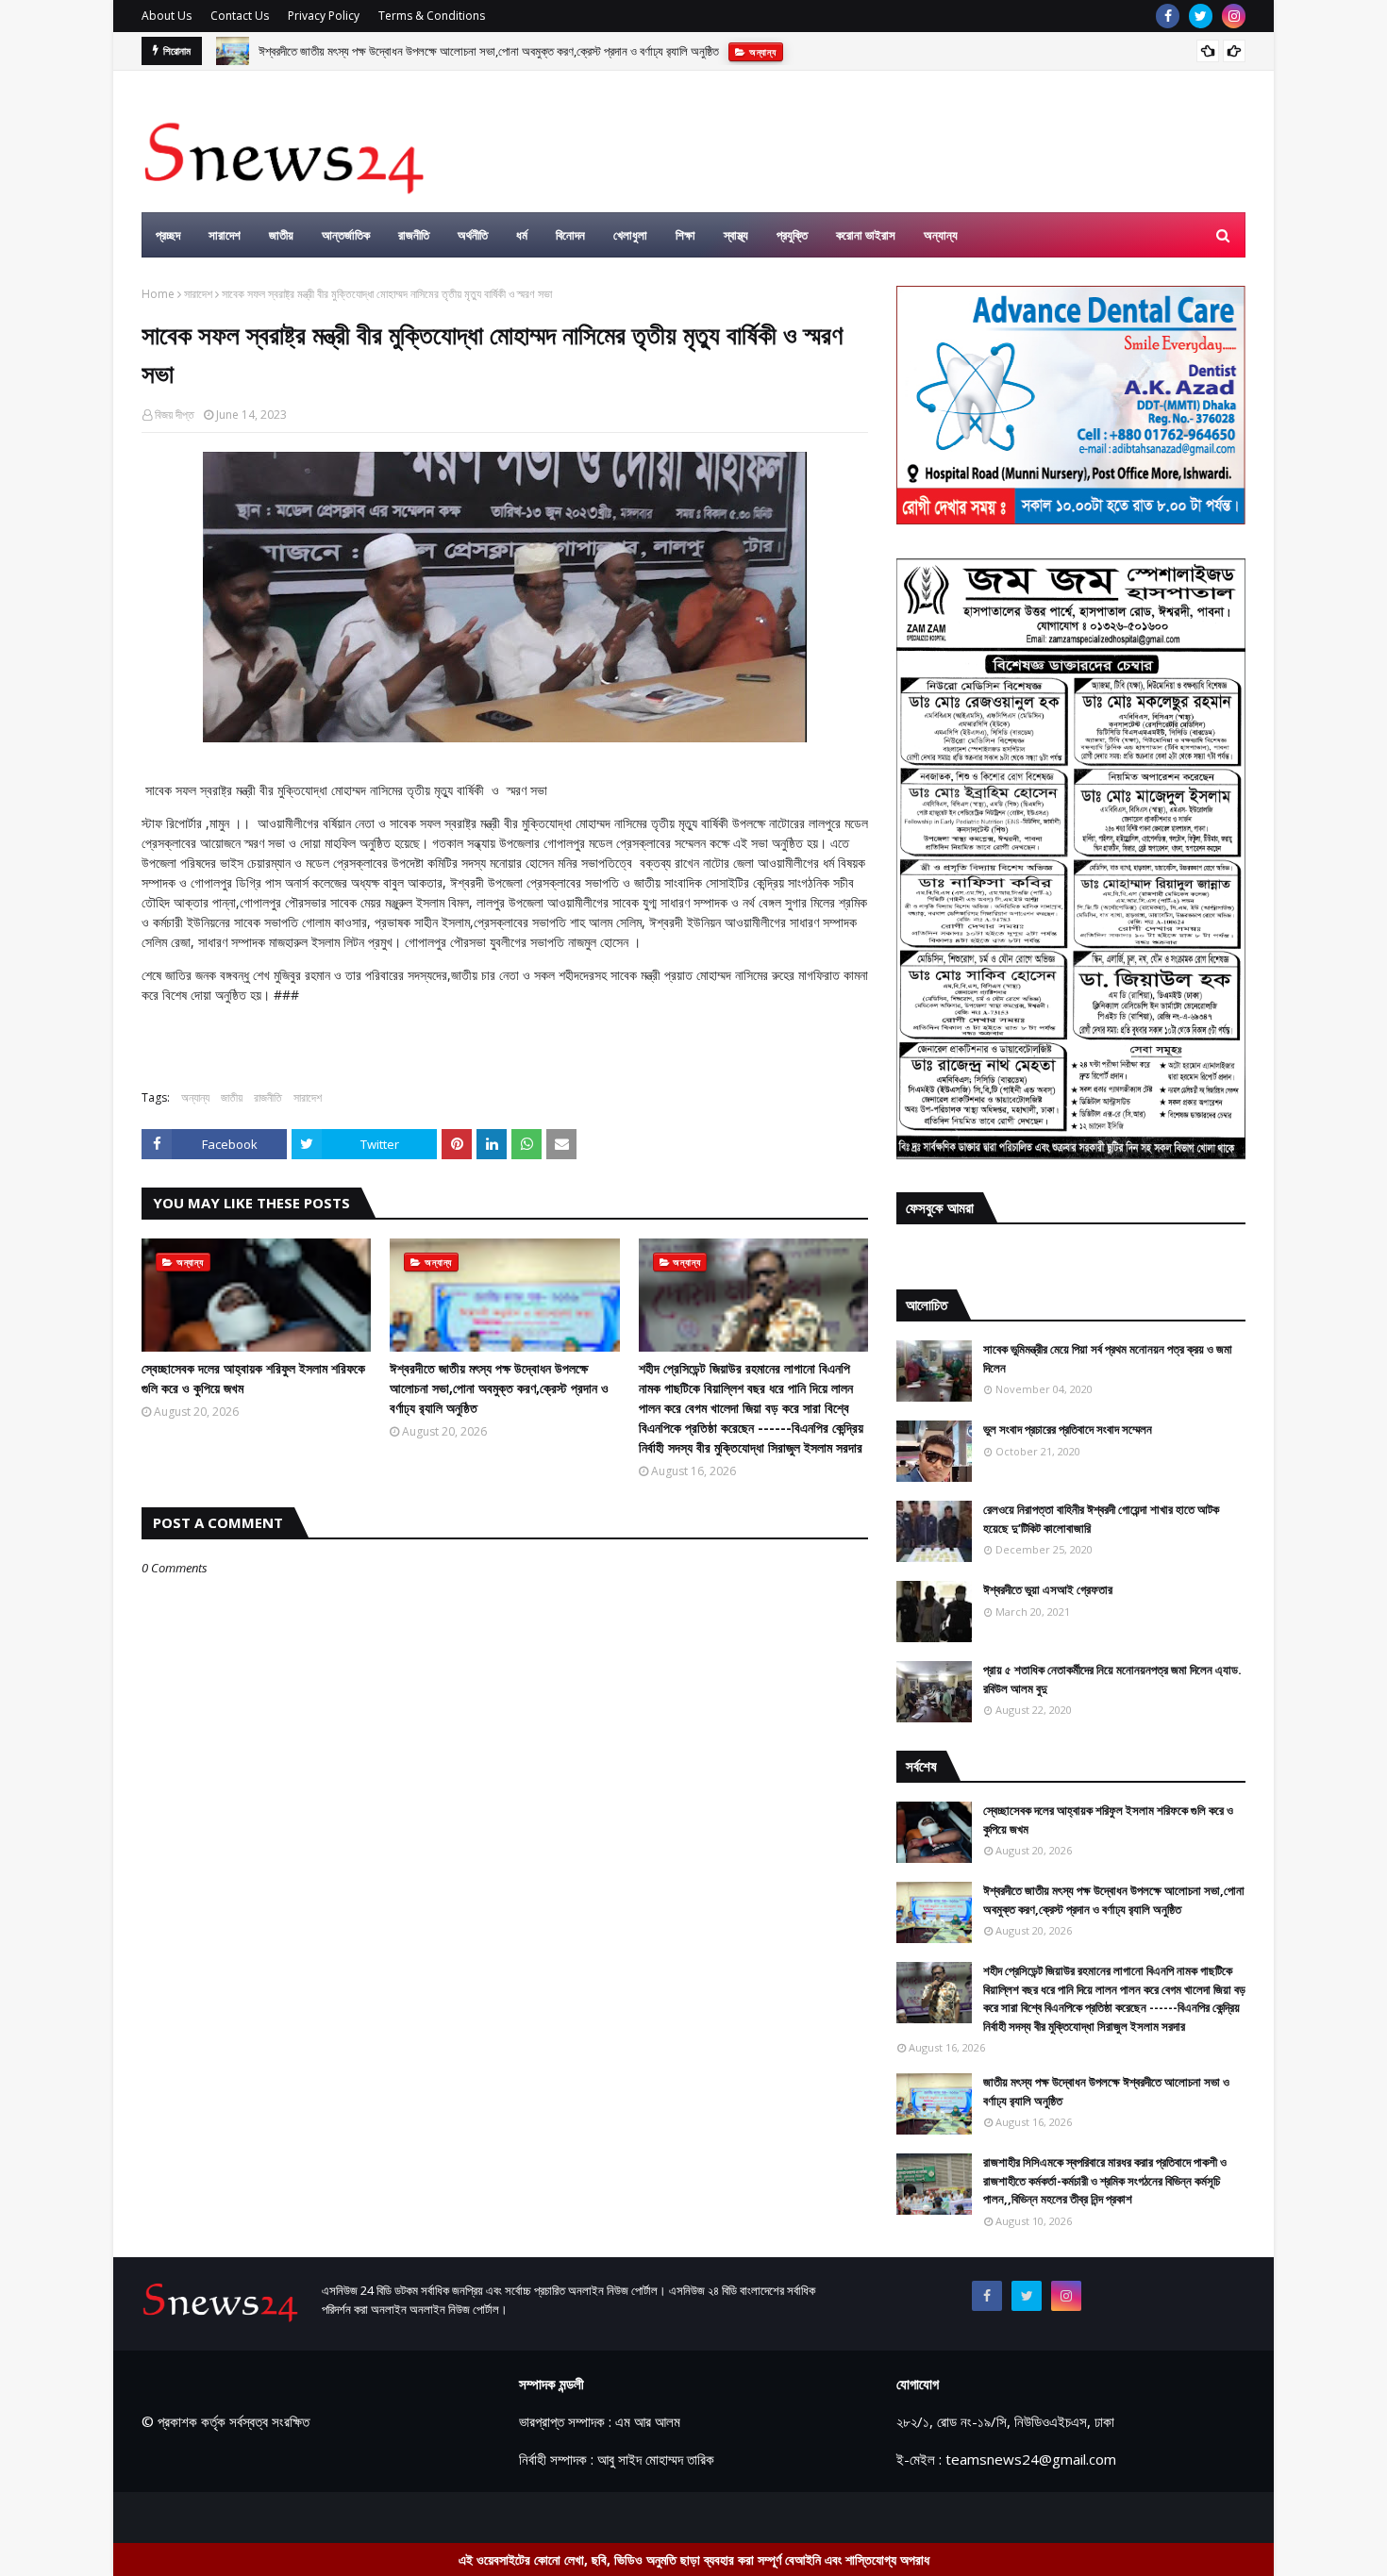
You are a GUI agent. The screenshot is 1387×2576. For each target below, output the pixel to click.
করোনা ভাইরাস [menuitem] (866, 235)
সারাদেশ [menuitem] (225, 235)
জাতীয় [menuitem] (281, 235)
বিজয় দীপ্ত (175, 415)
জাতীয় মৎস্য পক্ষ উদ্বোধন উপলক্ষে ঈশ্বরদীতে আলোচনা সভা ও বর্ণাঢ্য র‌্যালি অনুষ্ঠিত (1106, 2091)
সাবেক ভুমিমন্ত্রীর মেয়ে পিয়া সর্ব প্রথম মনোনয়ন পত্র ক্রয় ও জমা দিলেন (1108, 1358)
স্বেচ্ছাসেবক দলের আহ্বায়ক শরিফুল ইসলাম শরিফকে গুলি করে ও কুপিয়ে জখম (253, 1378)
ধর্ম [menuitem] (522, 235)
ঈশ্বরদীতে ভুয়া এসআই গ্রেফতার (1048, 1589)
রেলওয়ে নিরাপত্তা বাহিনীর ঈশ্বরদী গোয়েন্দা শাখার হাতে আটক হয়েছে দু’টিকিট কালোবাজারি (1101, 1519)
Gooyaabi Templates (473, 2517)
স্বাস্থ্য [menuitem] (736, 235)
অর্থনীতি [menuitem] (473, 235)
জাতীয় (232, 1097)
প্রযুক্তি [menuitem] (792, 235)
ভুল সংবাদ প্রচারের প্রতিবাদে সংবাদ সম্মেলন (1068, 1429)
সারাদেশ (198, 294)
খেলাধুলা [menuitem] (630, 235)
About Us (167, 16)
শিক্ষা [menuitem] (685, 235)
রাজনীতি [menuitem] (414, 235)
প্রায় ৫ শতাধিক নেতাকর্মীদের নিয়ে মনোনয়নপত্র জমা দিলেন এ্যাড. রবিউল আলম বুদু (1112, 1679)
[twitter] (1201, 16)
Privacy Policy (324, 16)
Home (158, 294)
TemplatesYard (284, 2517)
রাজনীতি (268, 1097)
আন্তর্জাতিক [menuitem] (346, 235)
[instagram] (1234, 16)
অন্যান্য (195, 1097)
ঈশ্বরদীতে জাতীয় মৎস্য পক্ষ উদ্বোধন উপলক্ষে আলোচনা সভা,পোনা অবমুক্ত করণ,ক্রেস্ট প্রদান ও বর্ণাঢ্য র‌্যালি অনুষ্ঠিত (489, 51)
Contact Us (240, 16)
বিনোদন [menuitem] (570, 235)
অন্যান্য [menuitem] (941, 235)
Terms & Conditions (432, 16)
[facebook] (1168, 16)
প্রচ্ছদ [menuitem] (168, 235)
